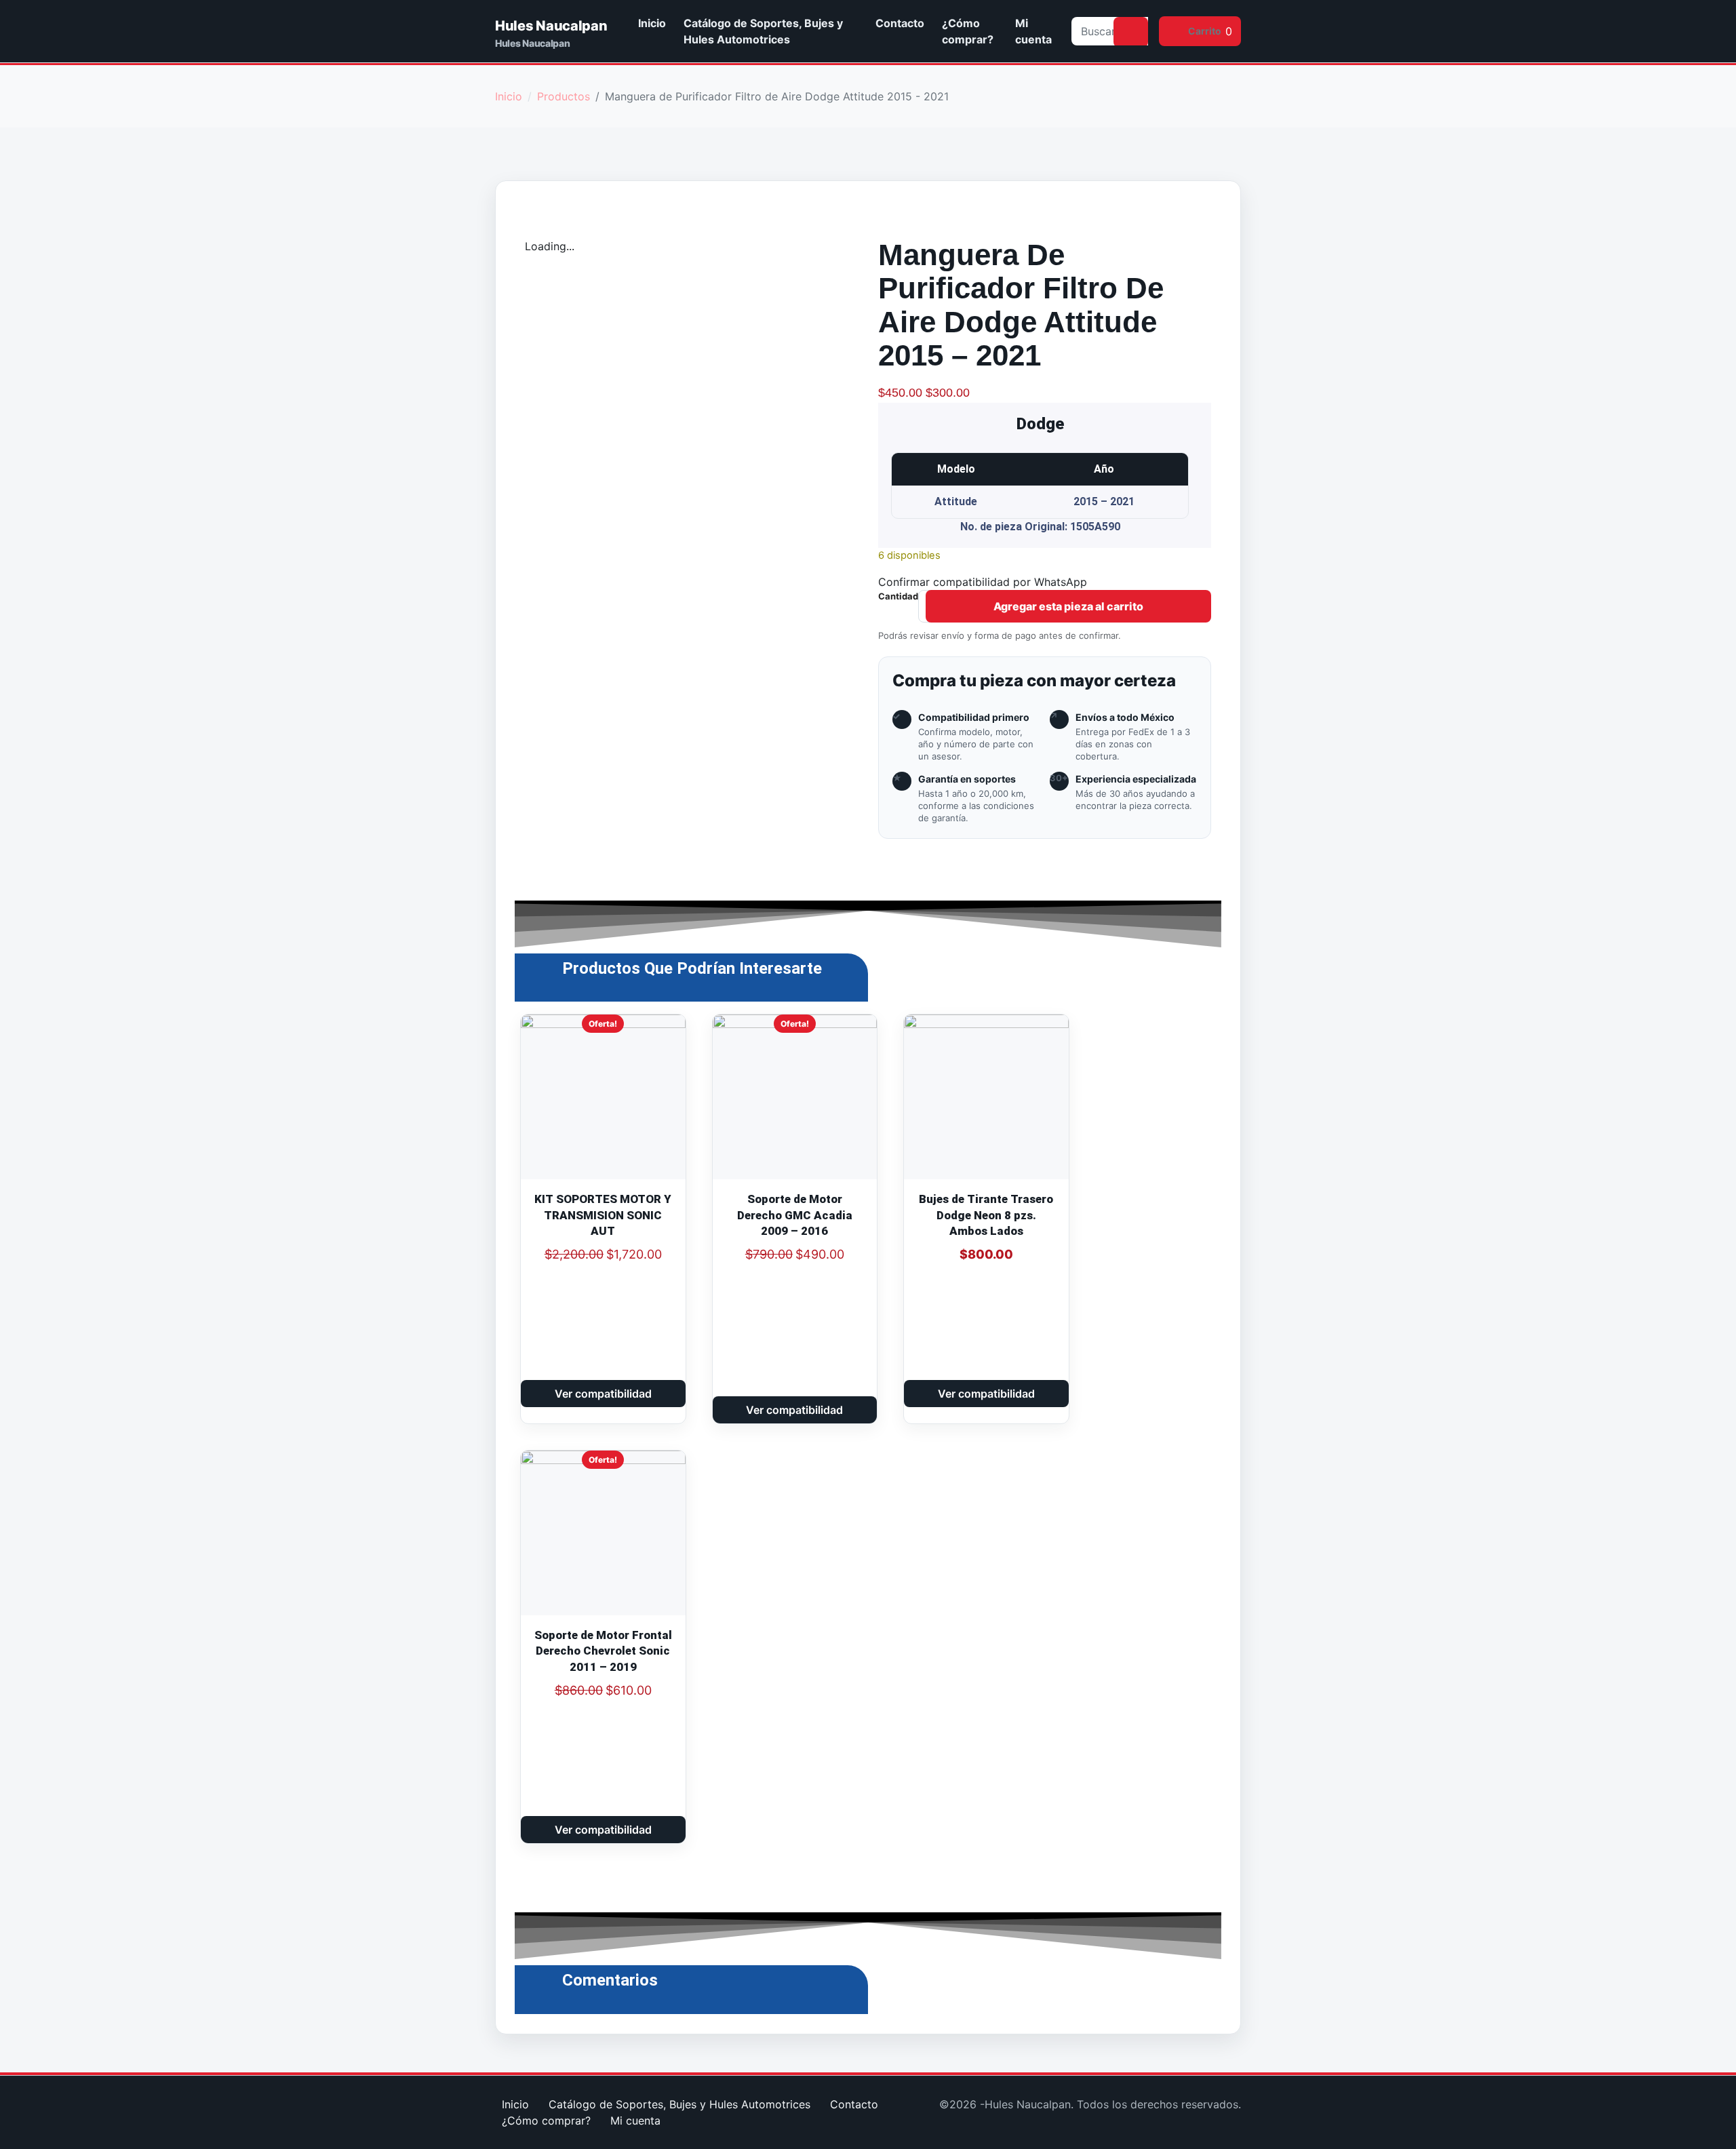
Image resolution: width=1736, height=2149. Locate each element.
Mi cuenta (1033, 31)
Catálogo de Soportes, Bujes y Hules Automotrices (763, 31)
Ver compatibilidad (603, 1394)
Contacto (900, 23)
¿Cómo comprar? (968, 31)
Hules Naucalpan (551, 26)
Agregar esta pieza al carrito (1068, 606)
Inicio (652, 23)
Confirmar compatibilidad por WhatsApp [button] (983, 582)
